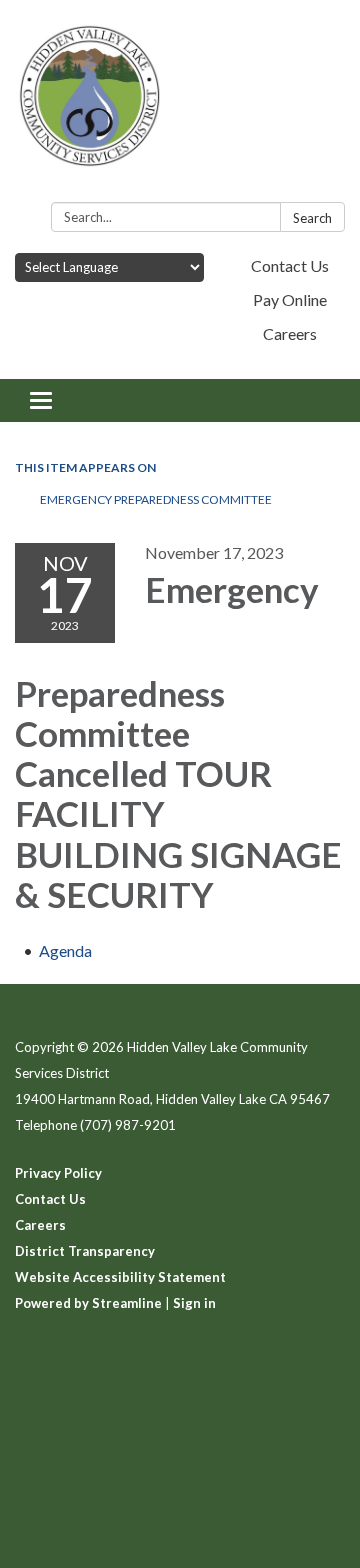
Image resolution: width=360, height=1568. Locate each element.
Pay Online (290, 299)
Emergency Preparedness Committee (156, 499)
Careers (290, 333)
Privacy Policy (58, 1173)
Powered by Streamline (88, 1303)
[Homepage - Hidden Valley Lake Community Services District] (180, 105)
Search (312, 218)
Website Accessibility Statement (120, 1277)
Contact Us (290, 265)
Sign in (194, 1303)
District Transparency (85, 1251)
